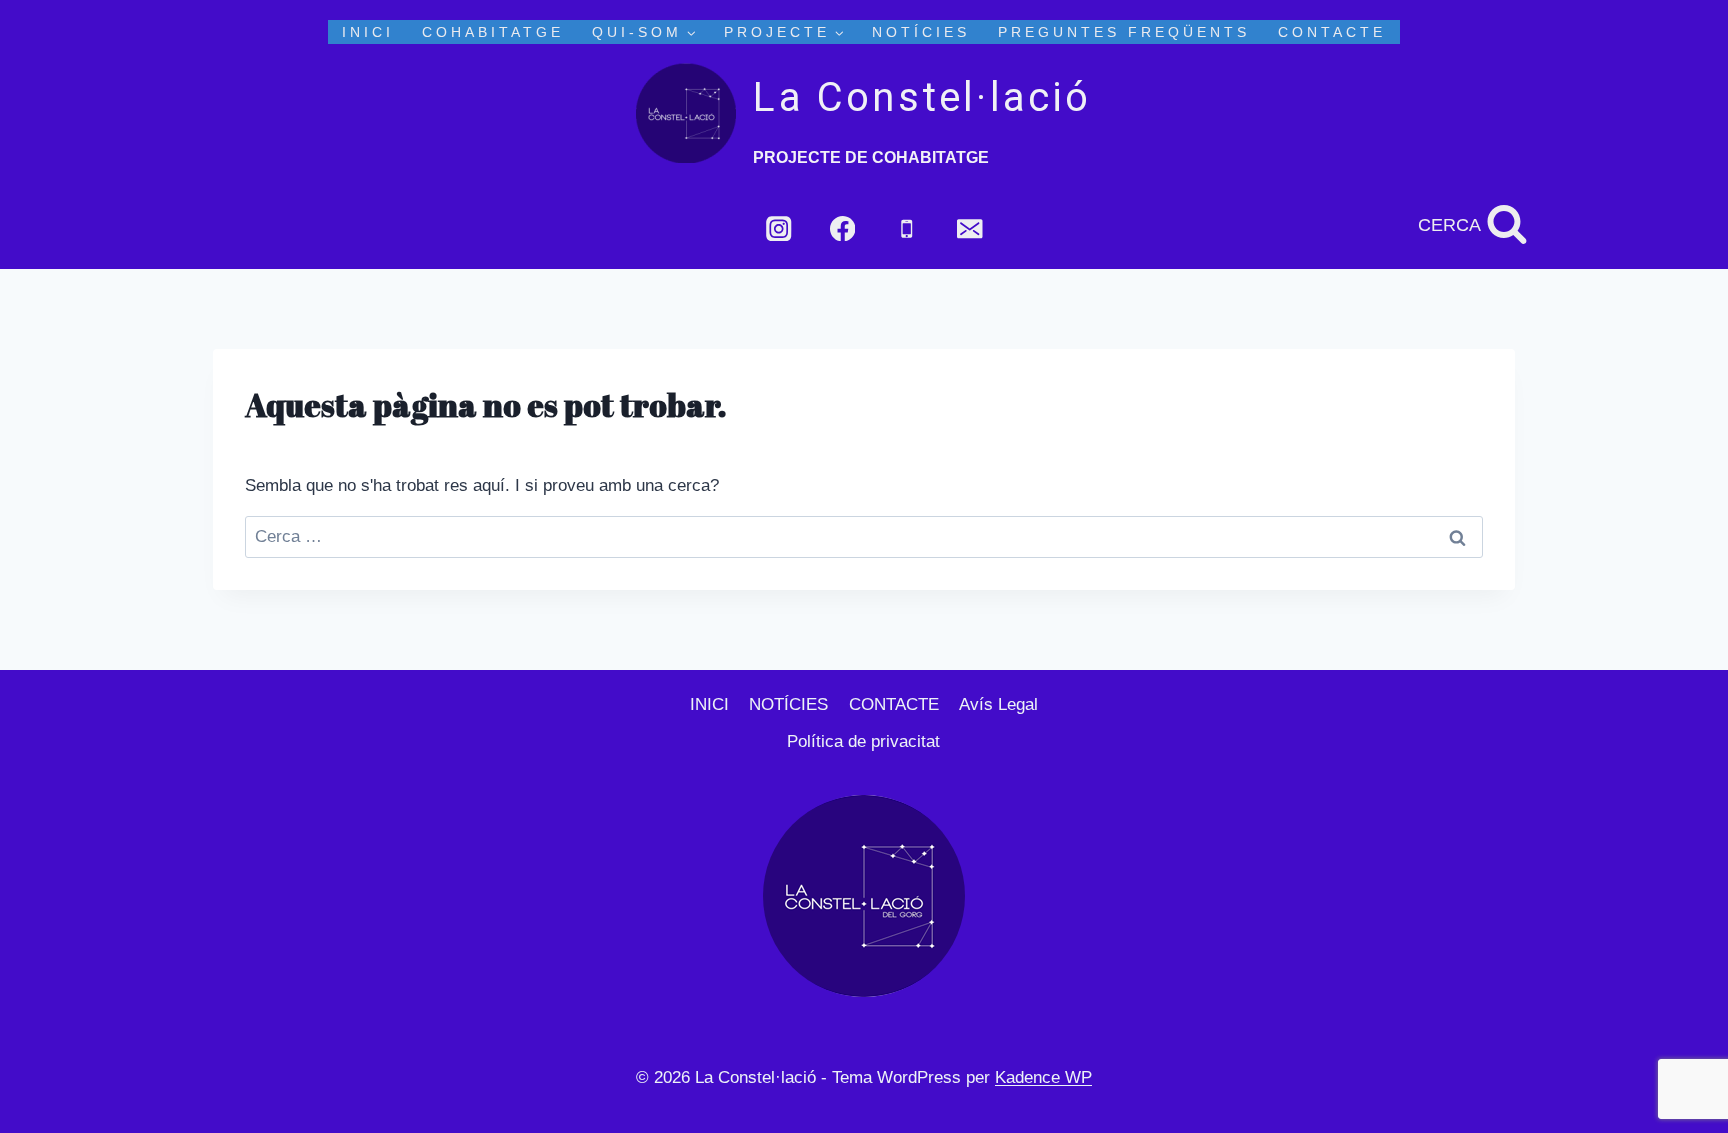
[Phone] (906, 228)
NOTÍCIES (921, 32)
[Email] (970, 228)
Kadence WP (1043, 1077)
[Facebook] (842, 228)
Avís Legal (998, 704)
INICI (368, 32)
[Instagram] (778, 228)
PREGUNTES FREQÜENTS (1124, 32)
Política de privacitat (863, 741)
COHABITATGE (493, 32)
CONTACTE (1332, 32)
